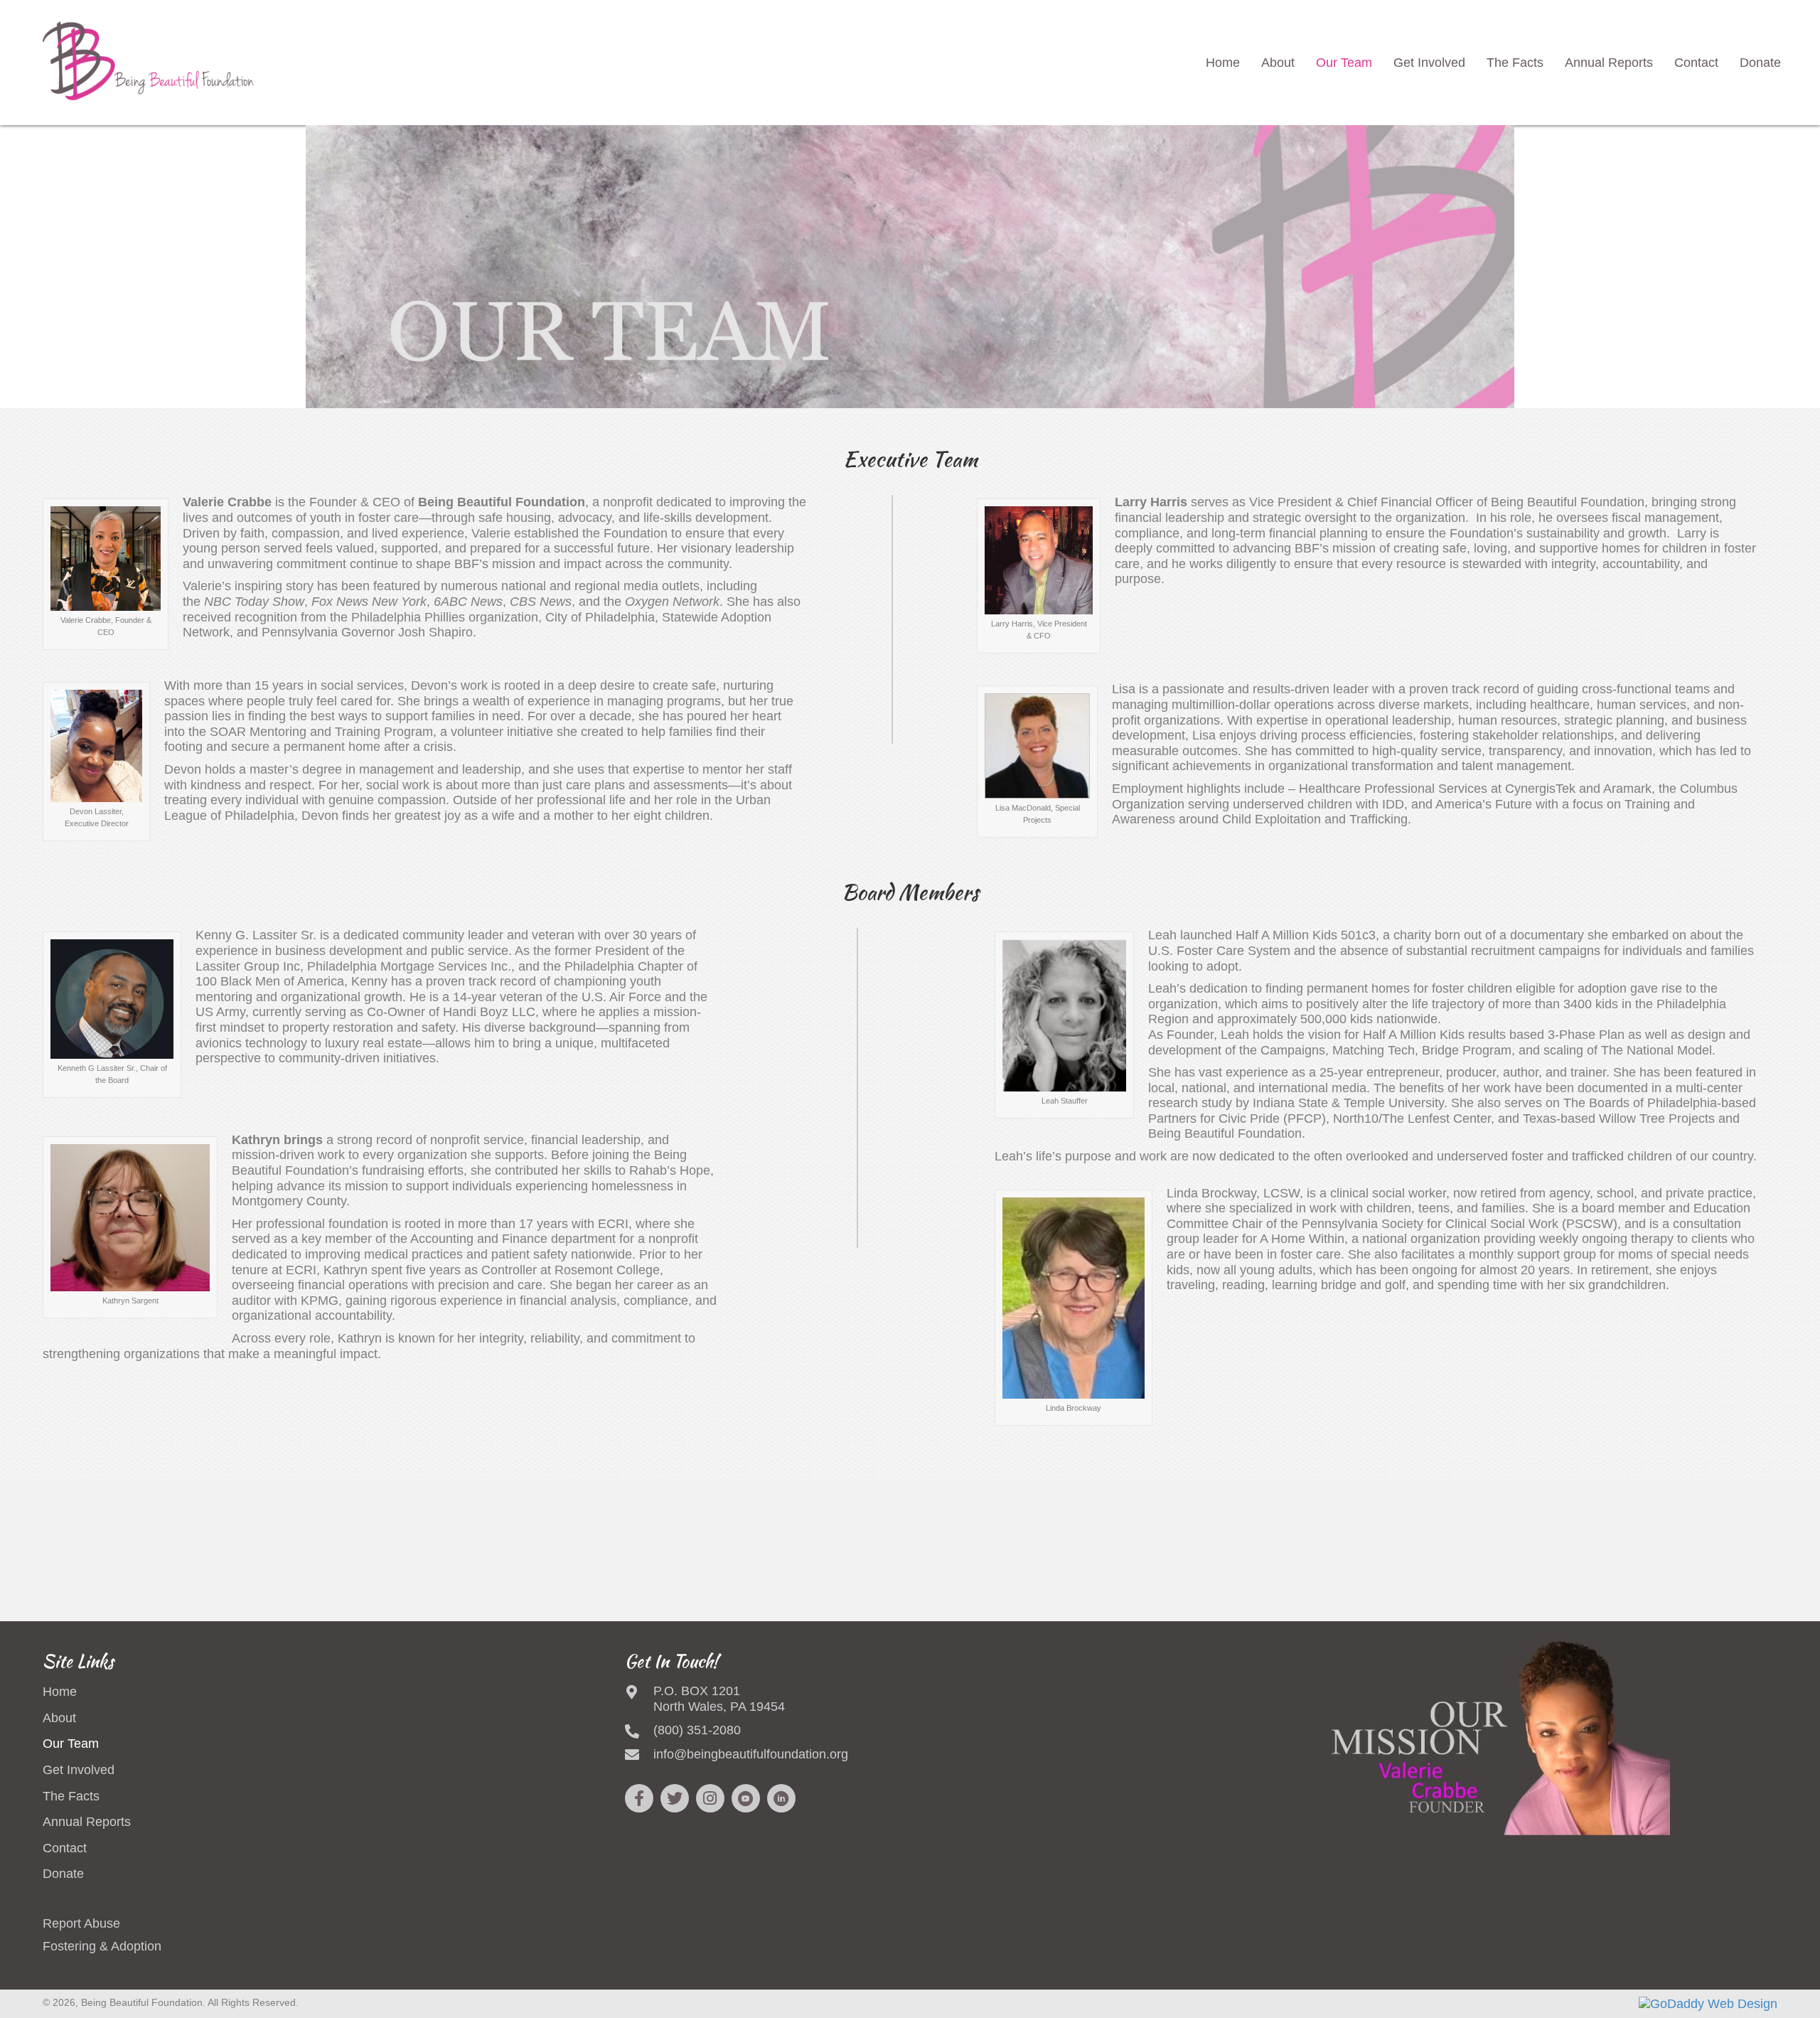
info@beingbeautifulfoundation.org (751, 1754)
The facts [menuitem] (71, 1796)
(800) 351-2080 (697, 1730)
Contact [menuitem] (65, 1848)
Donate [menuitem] (63, 1874)
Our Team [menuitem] (71, 1744)
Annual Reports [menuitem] (87, 1822)
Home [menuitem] (60, 1692)
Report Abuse (81, 1923)
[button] (639, 1798)
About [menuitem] (59, 1718)
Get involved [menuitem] (79, 1770)
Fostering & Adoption (102, 1946)
